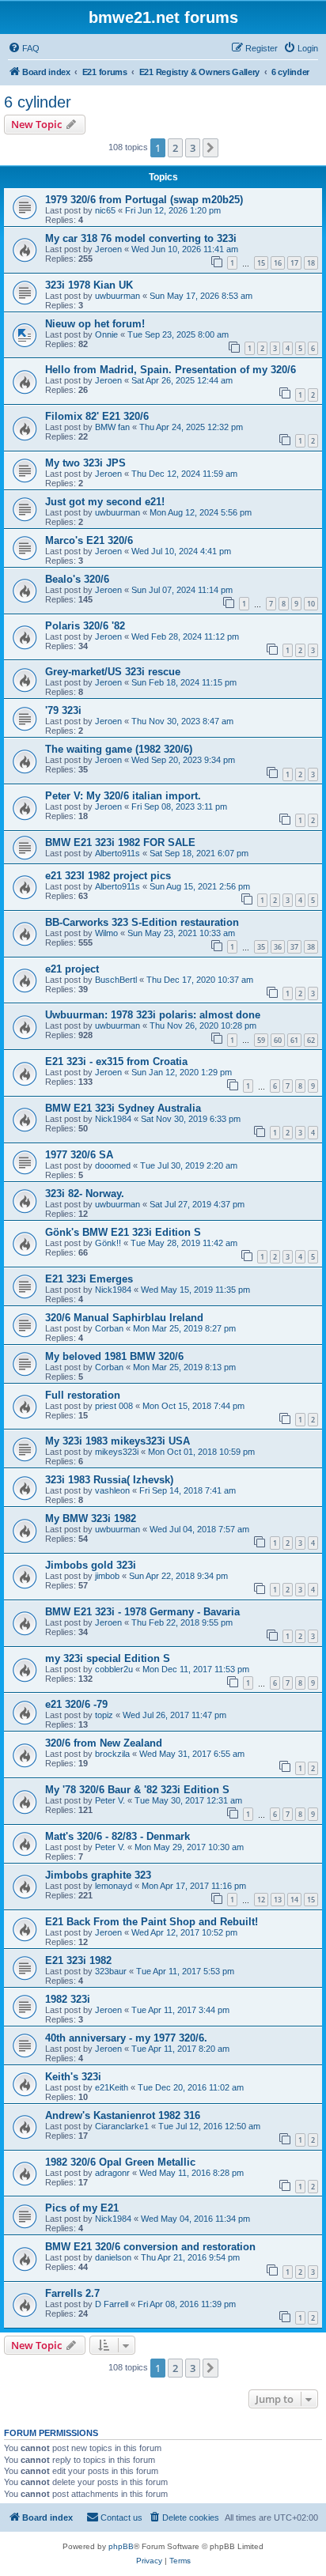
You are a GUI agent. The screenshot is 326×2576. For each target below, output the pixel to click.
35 (261, 947)
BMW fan (112, 427)
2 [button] (175, 148)
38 (311, 947)
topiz (104, 1715)
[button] (210, 148)
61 (294, 1040)
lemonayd (114, 1886)
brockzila (112, 1754)
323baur (111, 1971)
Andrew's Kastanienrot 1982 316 (123, 2115)
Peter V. (110, 1800)
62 (311, 1040)
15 (261, 263)
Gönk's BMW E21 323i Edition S (123, 1232)
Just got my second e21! (105, 502)
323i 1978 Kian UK (89, 285)
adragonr (112, 2173)
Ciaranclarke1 (122, 2126)
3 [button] (193, 148)
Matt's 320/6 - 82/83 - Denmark (118, 1836)
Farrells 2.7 (72, 2293)
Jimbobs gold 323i (91, 1565)
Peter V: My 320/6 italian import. (123, 796)
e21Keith (112, 2087)
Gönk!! (108, 1243)
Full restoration (83, 1395)
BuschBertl (116, 980)
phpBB (121, 2546)
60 (278, 1040)
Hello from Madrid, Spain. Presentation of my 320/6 (171, 370)
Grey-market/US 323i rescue (113, 672)
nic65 (105, 210)
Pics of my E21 (82, 2208)
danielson (113, 2257)
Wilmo (106, 933)
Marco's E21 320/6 (89, 540)
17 (294, 263)
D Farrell (112, 2304)
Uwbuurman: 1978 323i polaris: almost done (153, 1015)
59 (261, 1040)
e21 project (72, 969)
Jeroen (108, 249)
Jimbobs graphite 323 (98, 1875)
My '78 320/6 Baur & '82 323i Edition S (137, 1790)
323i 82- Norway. (85, 1194)
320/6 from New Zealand (104, 1743)
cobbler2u (114, 1669)
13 (278, 1900)
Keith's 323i (73, 2077)
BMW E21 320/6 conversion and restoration (150, 2247)
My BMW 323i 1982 (91, 1518)
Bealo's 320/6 (77, 579)
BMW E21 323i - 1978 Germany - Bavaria (142, 1612)
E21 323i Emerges (89, 1279)
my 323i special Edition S (108, 1658)
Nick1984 (113, 1119)
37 (294, 947)
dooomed (113, 1165)
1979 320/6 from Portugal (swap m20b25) (144, 200)
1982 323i (68, 1999)
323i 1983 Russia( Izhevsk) (109, 1480)
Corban (109, 1328)
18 (311, 263)
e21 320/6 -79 (76, 1704)
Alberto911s (118, 853)
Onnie (106, 334)
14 (294, 1900)
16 (278, 263)
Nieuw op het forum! (95, 324)
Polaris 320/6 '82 (85, 626)
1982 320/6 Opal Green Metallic (120, 2162)
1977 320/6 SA (79, 1155)
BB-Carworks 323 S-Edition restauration (142, 922)
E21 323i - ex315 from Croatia (116, 1061)
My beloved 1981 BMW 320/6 (114, 1356)
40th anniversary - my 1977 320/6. (126, 2038)
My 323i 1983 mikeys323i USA (118, 1441)
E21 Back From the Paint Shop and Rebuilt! (152, 1922)
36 (278, 947)
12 (261, 1900)
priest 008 (114, 1406)
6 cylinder (38, 102)
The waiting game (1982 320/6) (119, 749)
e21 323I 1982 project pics (108, 876)
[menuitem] (24, 48)
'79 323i (63, 710)
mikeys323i (117, 1452)
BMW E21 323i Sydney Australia (123, 1108)
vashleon (112, 1490)
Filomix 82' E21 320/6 (97, 416)
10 (311, 604)
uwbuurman (118, 296)
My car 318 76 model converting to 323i (141, 238)
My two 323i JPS (85, 463)
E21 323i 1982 (78, 1960)
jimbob (107, 1576)
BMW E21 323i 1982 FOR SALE (120, 842)
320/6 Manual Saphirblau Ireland (124, 1318)
